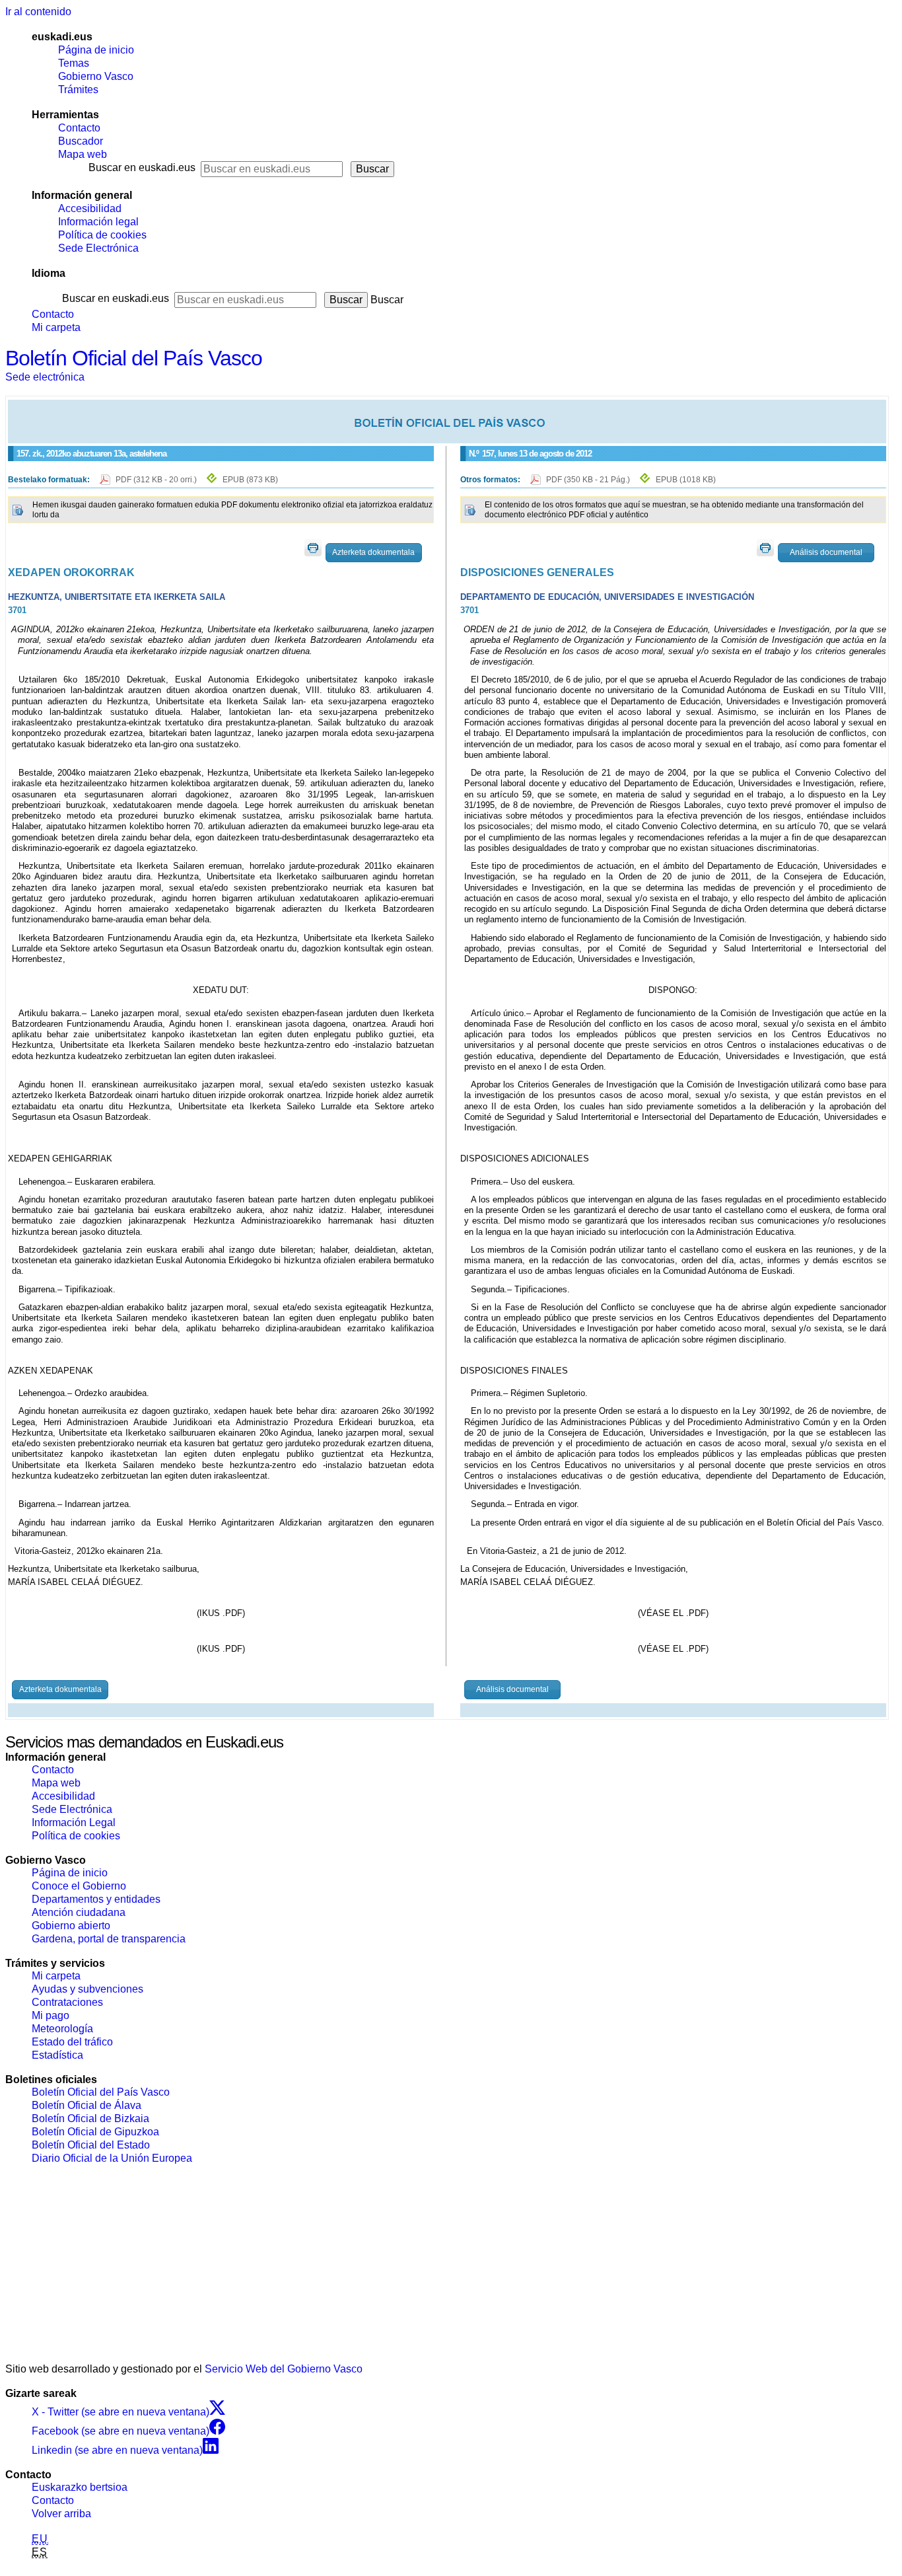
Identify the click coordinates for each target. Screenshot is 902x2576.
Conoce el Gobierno (79, 1886)
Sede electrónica (45, 377)
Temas (74, 63)
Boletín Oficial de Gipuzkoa (95, 2132)
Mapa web (83, 154)
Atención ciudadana (79, 1912)
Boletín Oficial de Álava (87, 2105)
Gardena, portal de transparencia (109, 1939)
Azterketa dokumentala (373, 552)
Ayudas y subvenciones (87, 1989)
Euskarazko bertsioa (80, 2487)
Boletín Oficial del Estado (91, 2145)
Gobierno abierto (71, 1926)
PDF (157, 480)
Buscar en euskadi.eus (142, 167)
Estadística (57, 2055)
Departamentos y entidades (96, 1899)
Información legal (98, 222)
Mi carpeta (56, 327)
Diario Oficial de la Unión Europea (112, 2158)
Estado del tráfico (72, 2042)
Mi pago (51, 2015)
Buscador (81, 141)
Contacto (79, 128)
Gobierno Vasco (96, 76)
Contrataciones (67, 2002)
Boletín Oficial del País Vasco (134, 358)
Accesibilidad (90, 208)
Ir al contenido (38, 12)
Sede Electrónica (98, 248)
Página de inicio (96, 50)
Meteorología (62, 2029)
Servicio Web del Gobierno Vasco (284, 2369)
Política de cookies (102, 235)
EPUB (250, 480)
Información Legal (74, 1822)
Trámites (78, 90)
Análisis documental (826, 552)
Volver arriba (61, 2514)
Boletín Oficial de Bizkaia (90, 2118)
